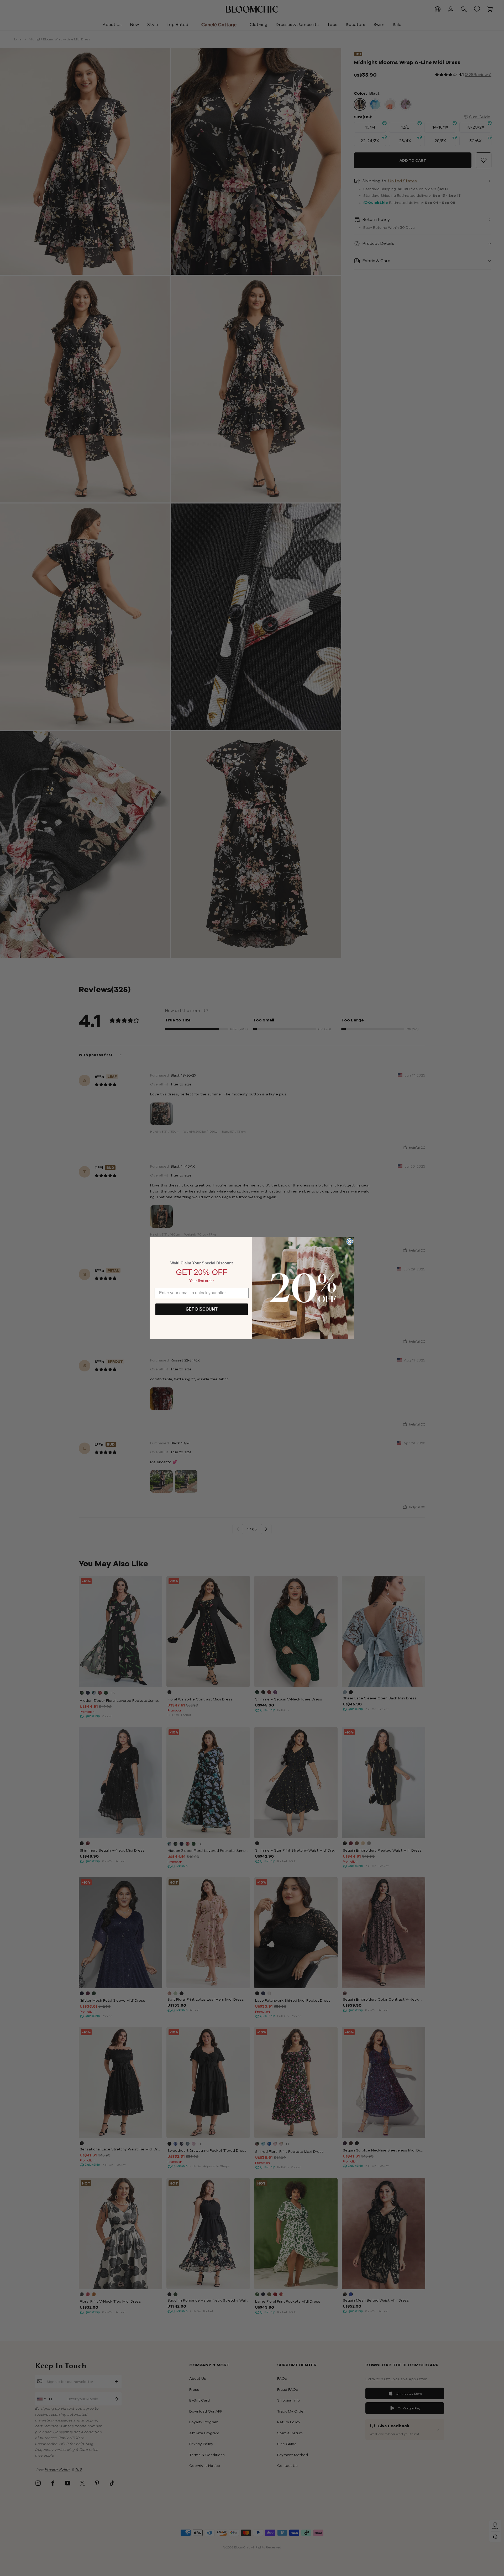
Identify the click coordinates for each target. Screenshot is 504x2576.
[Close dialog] (350, 1242)
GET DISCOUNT (202, 1309)
